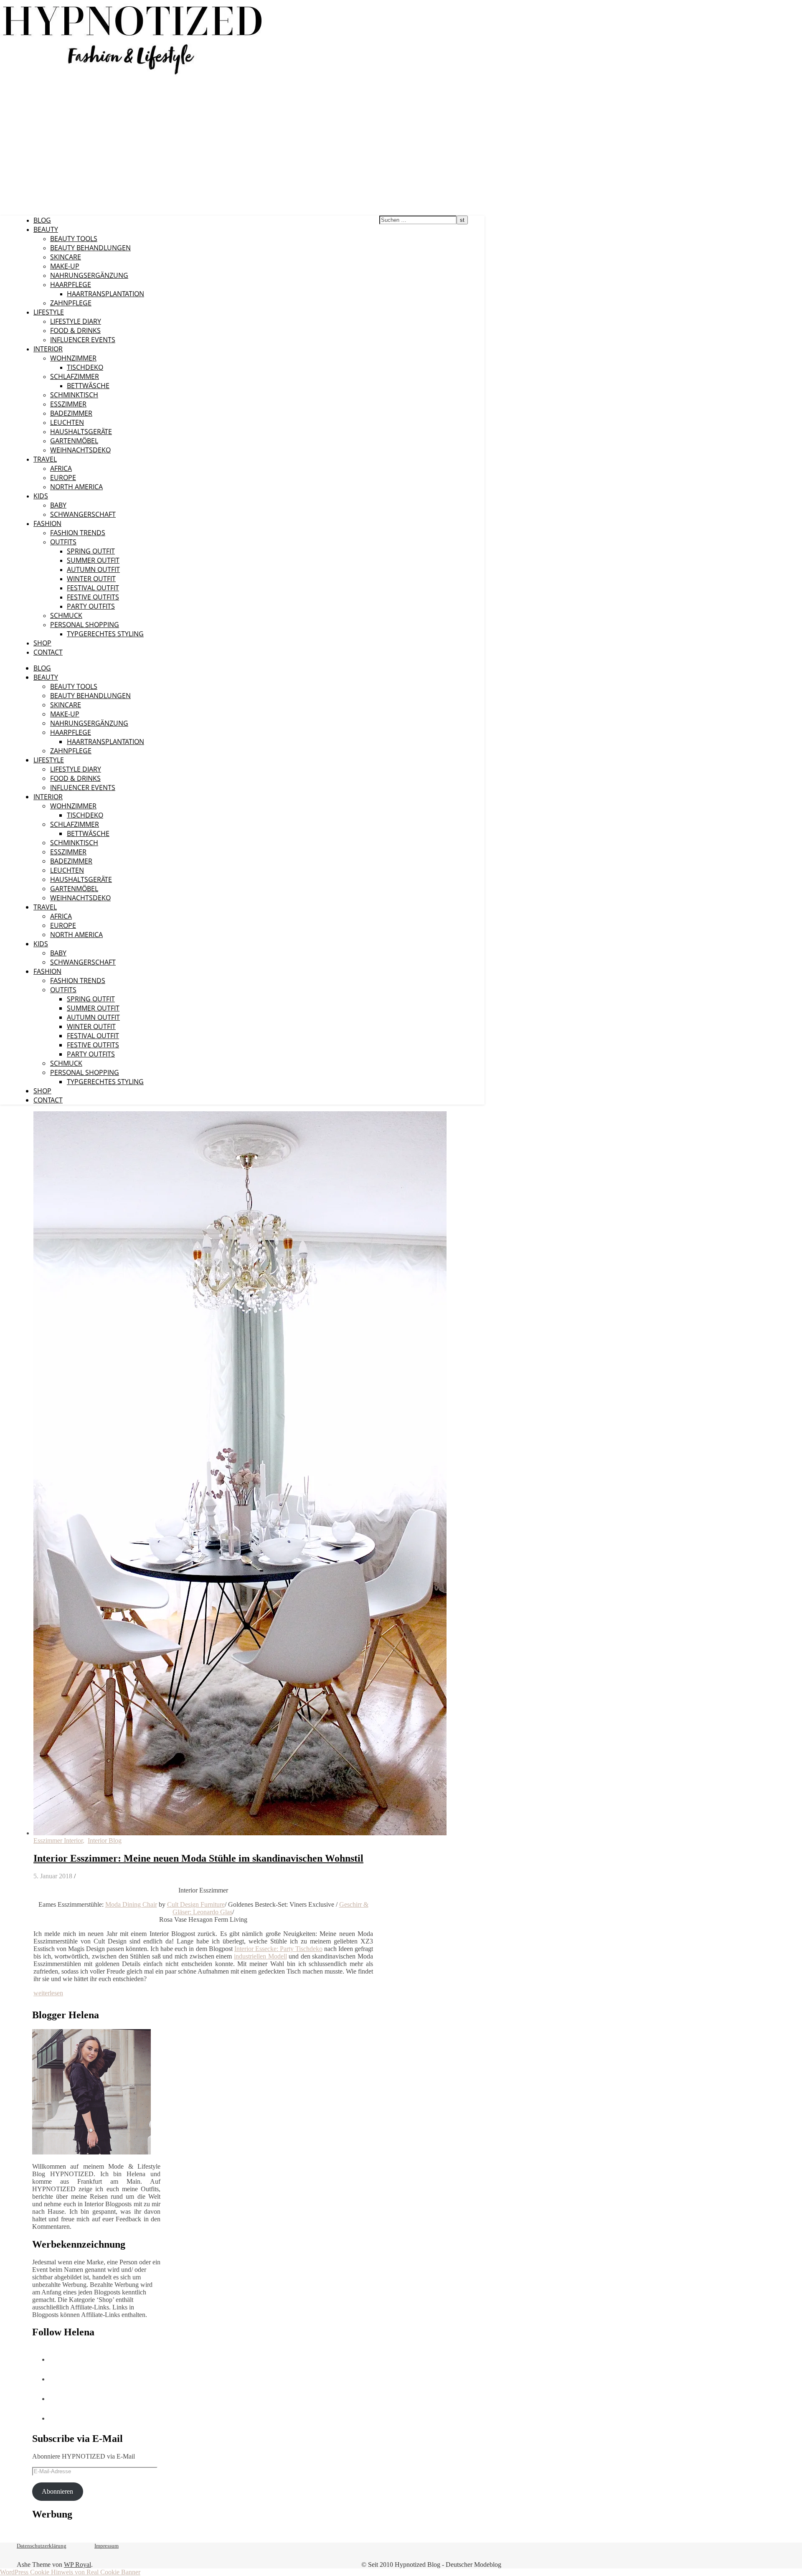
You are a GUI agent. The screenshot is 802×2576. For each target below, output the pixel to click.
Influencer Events (83, 340)
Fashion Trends (78, 533)
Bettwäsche (88, 386)
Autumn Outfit (93, 569)
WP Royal (77, 2565)
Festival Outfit (93, 588)
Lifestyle (49, 312)
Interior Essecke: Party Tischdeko (278, 1949)
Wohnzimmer (73, 358)
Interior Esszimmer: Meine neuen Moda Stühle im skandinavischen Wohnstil (198, 1858)
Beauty (46, 229)
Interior (48, 349)
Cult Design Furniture (196, 1904)
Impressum (107, 2546)
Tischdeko (85, 367)
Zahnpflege (71, 303)
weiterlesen (48, 1993)
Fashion (47, 523)
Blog (42, 220)
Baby (58, 505)
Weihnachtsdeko (80, 450)
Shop (42, 643)
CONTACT (48, 652)
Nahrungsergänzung (89, 275)
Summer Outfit (93, 560)
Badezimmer (71, 413)
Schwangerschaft (83, 514)
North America (76, 487)
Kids (41, 496)
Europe (63, 478)
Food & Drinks (75, 330)
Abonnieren (57, 2491)
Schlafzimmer (75, 376)
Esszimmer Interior (58, 1841)
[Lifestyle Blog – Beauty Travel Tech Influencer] (133, 74)
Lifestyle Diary (76, 321)
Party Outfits (91, 606)
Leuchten (67, 422)
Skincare (66, 257)
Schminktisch (74, 395)
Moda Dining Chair (131, 1904)
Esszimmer (68, 404)
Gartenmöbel (74, 441)
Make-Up (65, 266)
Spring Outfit (91, 551)
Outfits (63, 542)
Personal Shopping (85, 625)
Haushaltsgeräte (81, 432)
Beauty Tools (74, 239)
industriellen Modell (260, 1956)
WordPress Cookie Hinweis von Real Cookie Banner (70, 2572)
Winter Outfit (91, 579)
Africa (61, 468)
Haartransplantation (105, 294)
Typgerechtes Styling (105, 634)
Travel (45, 459)
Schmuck (66, 615)
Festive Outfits (93, 597)
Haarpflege (71, 285)
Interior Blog (105, 1841)
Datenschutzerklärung (42, 2546)
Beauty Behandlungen (90, 248)
